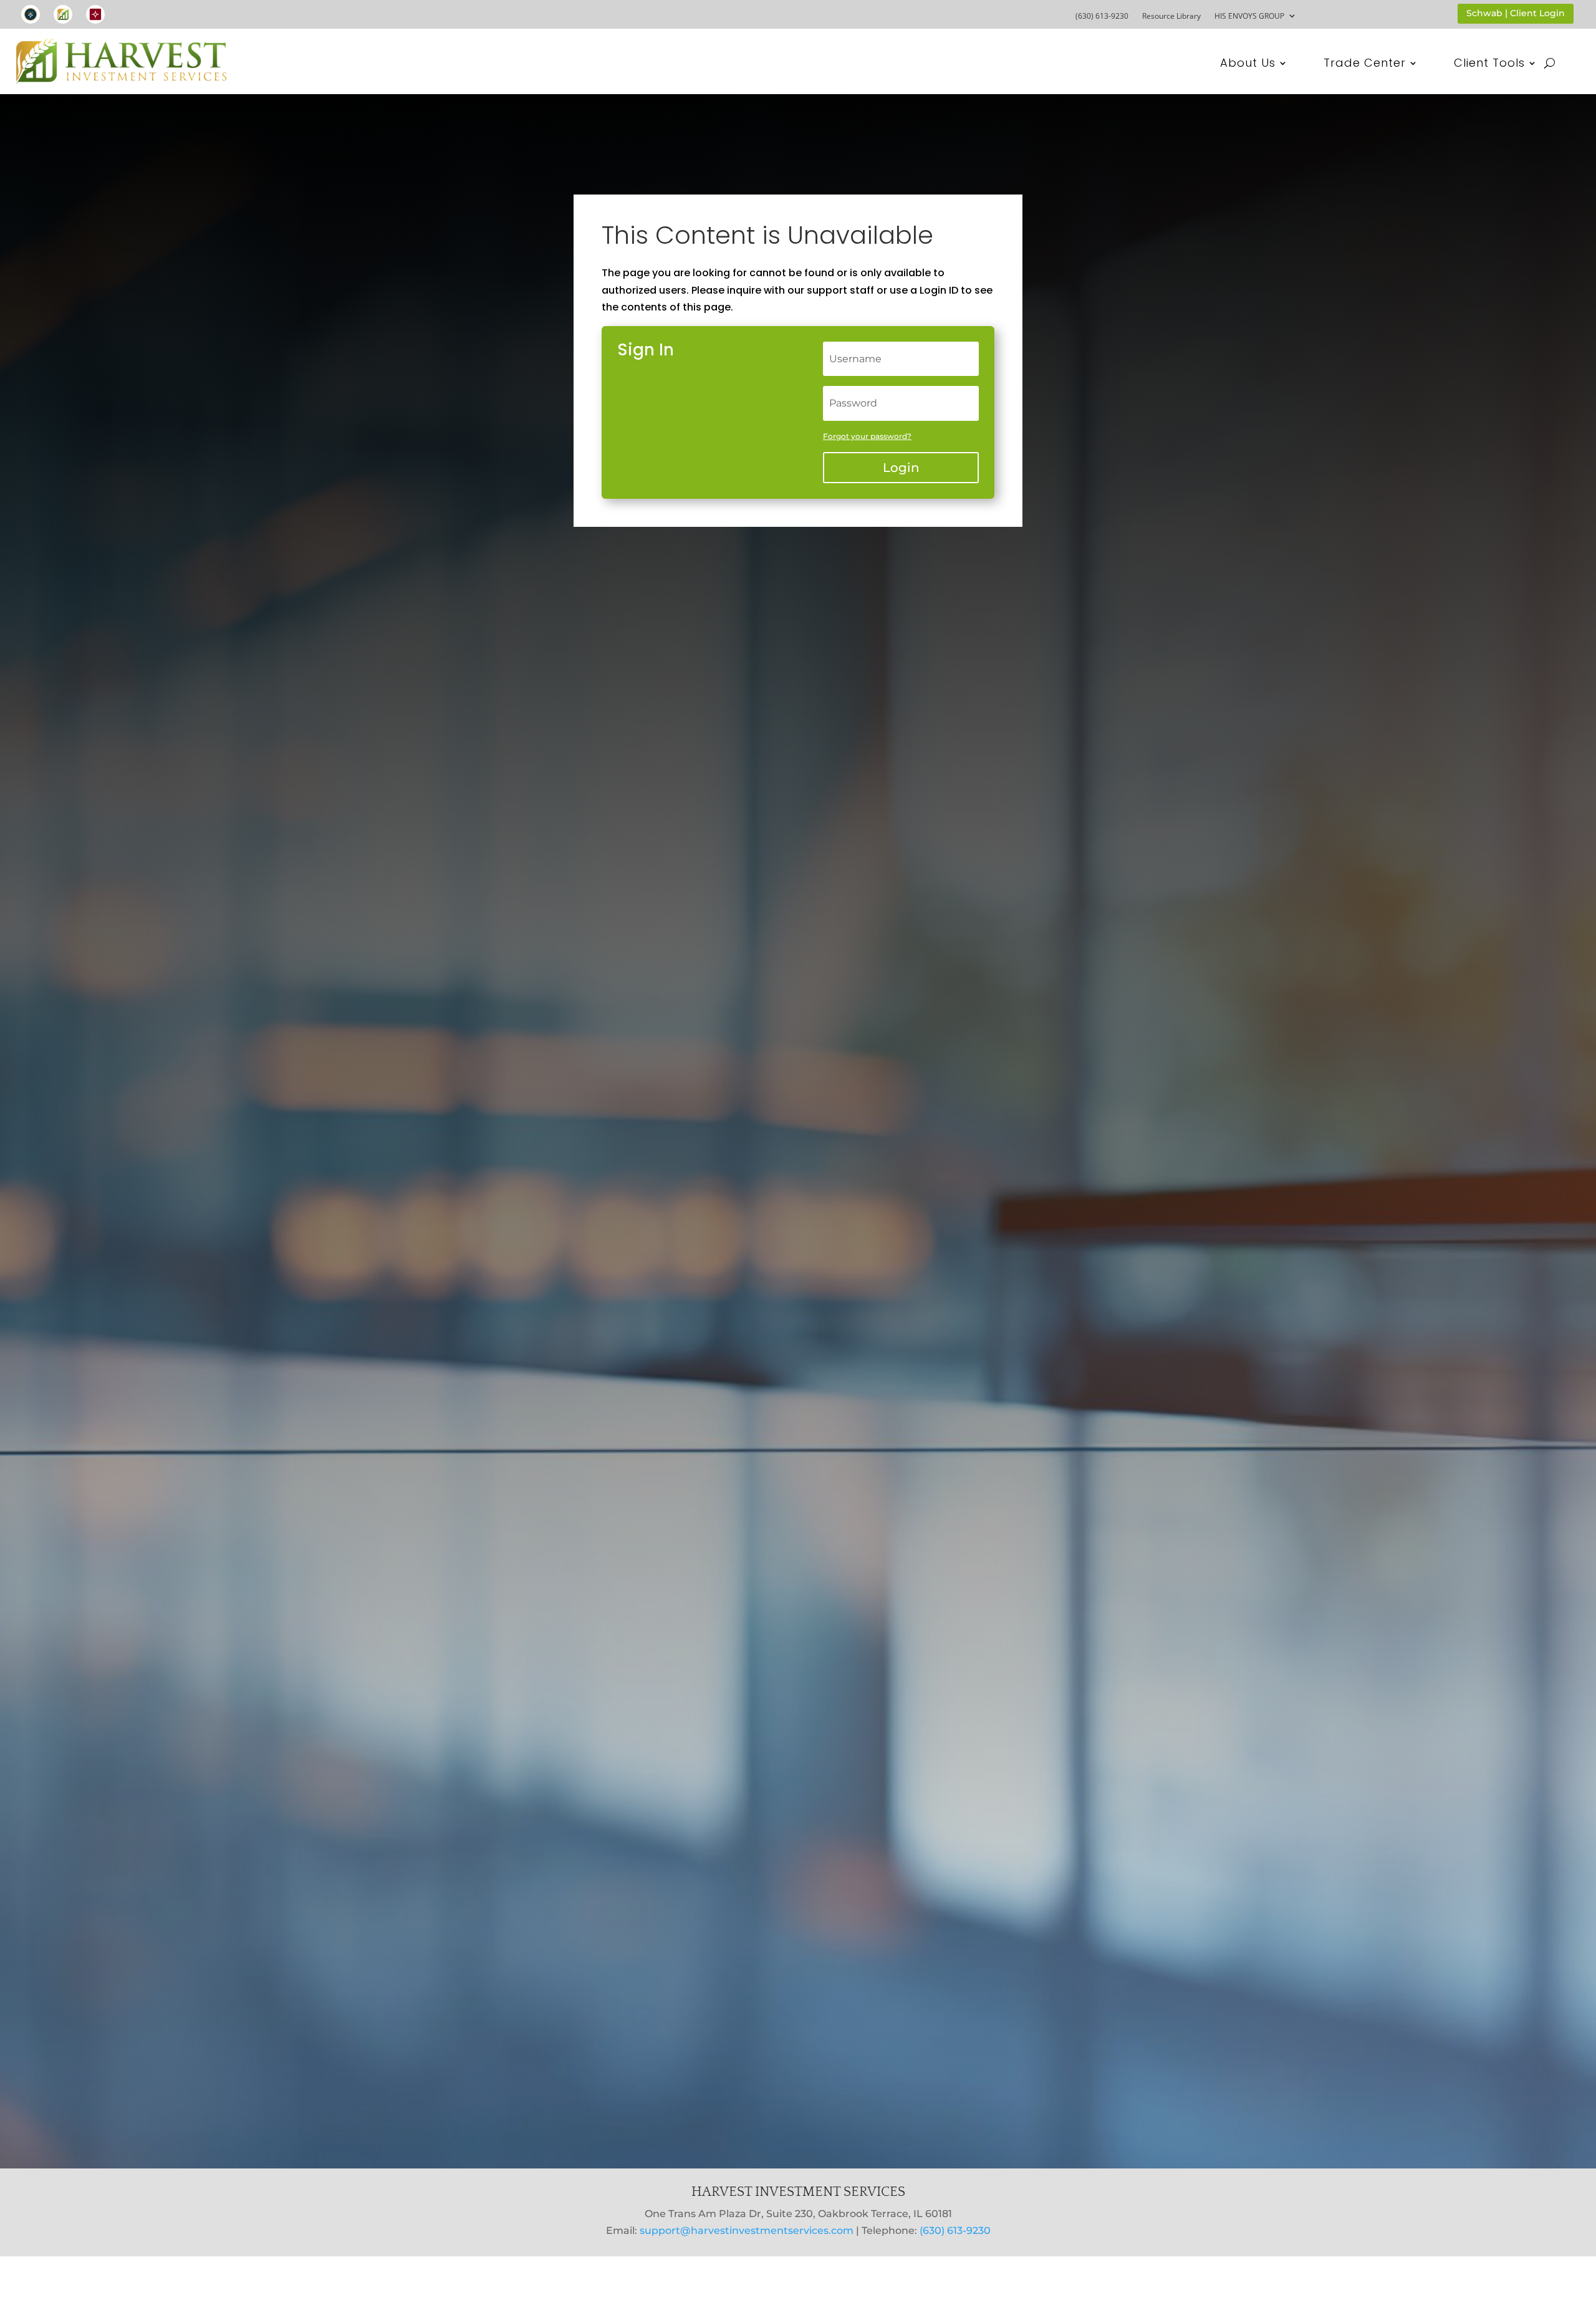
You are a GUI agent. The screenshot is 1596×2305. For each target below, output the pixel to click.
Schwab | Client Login (1516, 13)
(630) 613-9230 (1102, 16)
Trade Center (1365, 65)
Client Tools (1489, 65)
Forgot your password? (867, 436)
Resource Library (1171, 16)
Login (901, 468)
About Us (1248, 65)
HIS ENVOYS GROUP (1249, 16)
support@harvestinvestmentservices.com (747, 2230)
